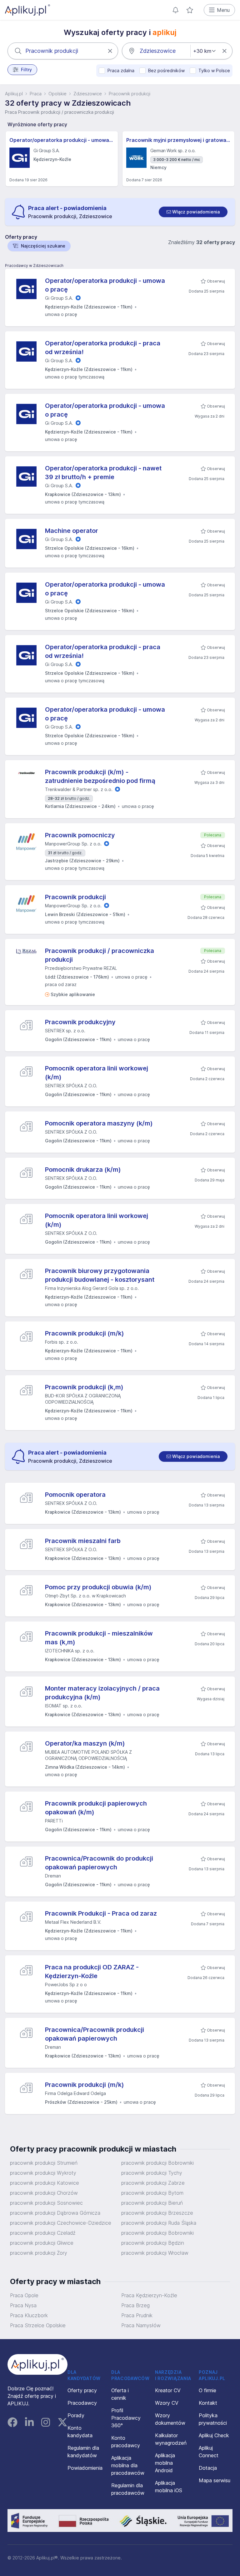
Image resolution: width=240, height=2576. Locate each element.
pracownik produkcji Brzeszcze (157, 2213)
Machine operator (72, 531)
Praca (36, 94)
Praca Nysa (23, 2305)
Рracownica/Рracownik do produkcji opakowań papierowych (99, 1863)
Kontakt (208, 2403)
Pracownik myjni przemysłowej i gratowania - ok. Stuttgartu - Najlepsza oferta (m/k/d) (179, 140)
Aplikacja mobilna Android (165, 2463)
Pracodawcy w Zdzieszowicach (34, 266)
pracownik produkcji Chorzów (44, 2193)
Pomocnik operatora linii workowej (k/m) (97, 1073)
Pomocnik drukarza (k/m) (83, 1170)
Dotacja (208, 2468)
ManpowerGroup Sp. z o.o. (73, 844)
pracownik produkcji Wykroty (43, 2173)
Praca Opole (24, 2295)
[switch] (193, 212)
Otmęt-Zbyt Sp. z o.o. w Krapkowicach (85, 1596)
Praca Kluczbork (29, 2315)
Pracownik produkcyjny (80, 1022)
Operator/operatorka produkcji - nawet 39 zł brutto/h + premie (103, 473)
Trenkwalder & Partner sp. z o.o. (79, 789)
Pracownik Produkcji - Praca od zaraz (101, 1913)
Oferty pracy (82, 2390)
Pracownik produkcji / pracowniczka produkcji (100, 955)
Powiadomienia (85, 2468)
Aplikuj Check (214, 2435)
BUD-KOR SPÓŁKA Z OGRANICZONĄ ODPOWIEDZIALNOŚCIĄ (83, 1399)
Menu (223, 10)
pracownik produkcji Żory (39, 2253)
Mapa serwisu (215, 2480)
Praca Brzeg (135, 2305)
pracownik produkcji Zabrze (153, 2183)
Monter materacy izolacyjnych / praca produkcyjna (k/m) (102, 1693)
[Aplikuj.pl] (37, 2364)
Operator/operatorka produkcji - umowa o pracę (62, 140)
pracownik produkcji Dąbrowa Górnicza (55, 2213)
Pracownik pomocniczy (80, 835)
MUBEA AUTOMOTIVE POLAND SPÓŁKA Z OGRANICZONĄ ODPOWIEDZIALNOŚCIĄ (88, 1755)
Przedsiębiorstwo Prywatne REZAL (81, 968)
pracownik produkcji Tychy (152, 2173)
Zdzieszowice (88, 94)
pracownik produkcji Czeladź (43, 2233)
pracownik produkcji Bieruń (152, 2203)
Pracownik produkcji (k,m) (84, 1387)
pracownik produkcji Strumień (44, 2163)
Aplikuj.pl (14, 94)
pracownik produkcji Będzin (153, 2243)
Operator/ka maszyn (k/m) (85, 1743)
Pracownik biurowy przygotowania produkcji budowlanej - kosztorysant (100, 1275)
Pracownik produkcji (75, 897)
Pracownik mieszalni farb (83, 1541)
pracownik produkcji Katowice (45, 2183)
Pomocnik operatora (75, 1495)
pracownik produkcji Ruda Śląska (159, 2223)
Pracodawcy (82, 2403)
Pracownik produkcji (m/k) (85, 1333)
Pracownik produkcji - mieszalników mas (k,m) (99, 1638)
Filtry (26, 70)
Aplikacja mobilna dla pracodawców (128, 2465)
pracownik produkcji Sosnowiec (46, 2203)
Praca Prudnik (137, 2315)
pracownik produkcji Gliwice (42, 2243)
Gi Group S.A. (59, 298)
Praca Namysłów (141, 2325)
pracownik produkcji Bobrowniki (157, 2163)
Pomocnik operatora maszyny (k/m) (99, 1123)
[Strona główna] (27, 10)
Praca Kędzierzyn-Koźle (149, 2295)
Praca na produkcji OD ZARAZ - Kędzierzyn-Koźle (92, 1972)
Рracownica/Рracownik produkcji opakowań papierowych (95, 2034)
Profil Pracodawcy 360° (126, 2418)
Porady (76, 2415)
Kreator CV (168, 2390)
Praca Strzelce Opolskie (38, 2325)
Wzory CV (167, 2403)
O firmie (207, 2390)
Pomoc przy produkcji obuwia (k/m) (98, 1587)
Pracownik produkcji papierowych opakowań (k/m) (96, 1808)
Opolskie (57, 94)
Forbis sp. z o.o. (62, 1342)
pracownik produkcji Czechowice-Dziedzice (61, 2223)
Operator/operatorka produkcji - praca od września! (103, 348)
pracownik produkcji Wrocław (155, 2253)
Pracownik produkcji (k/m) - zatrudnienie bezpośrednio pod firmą (100, 776)
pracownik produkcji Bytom (152, 2193)
